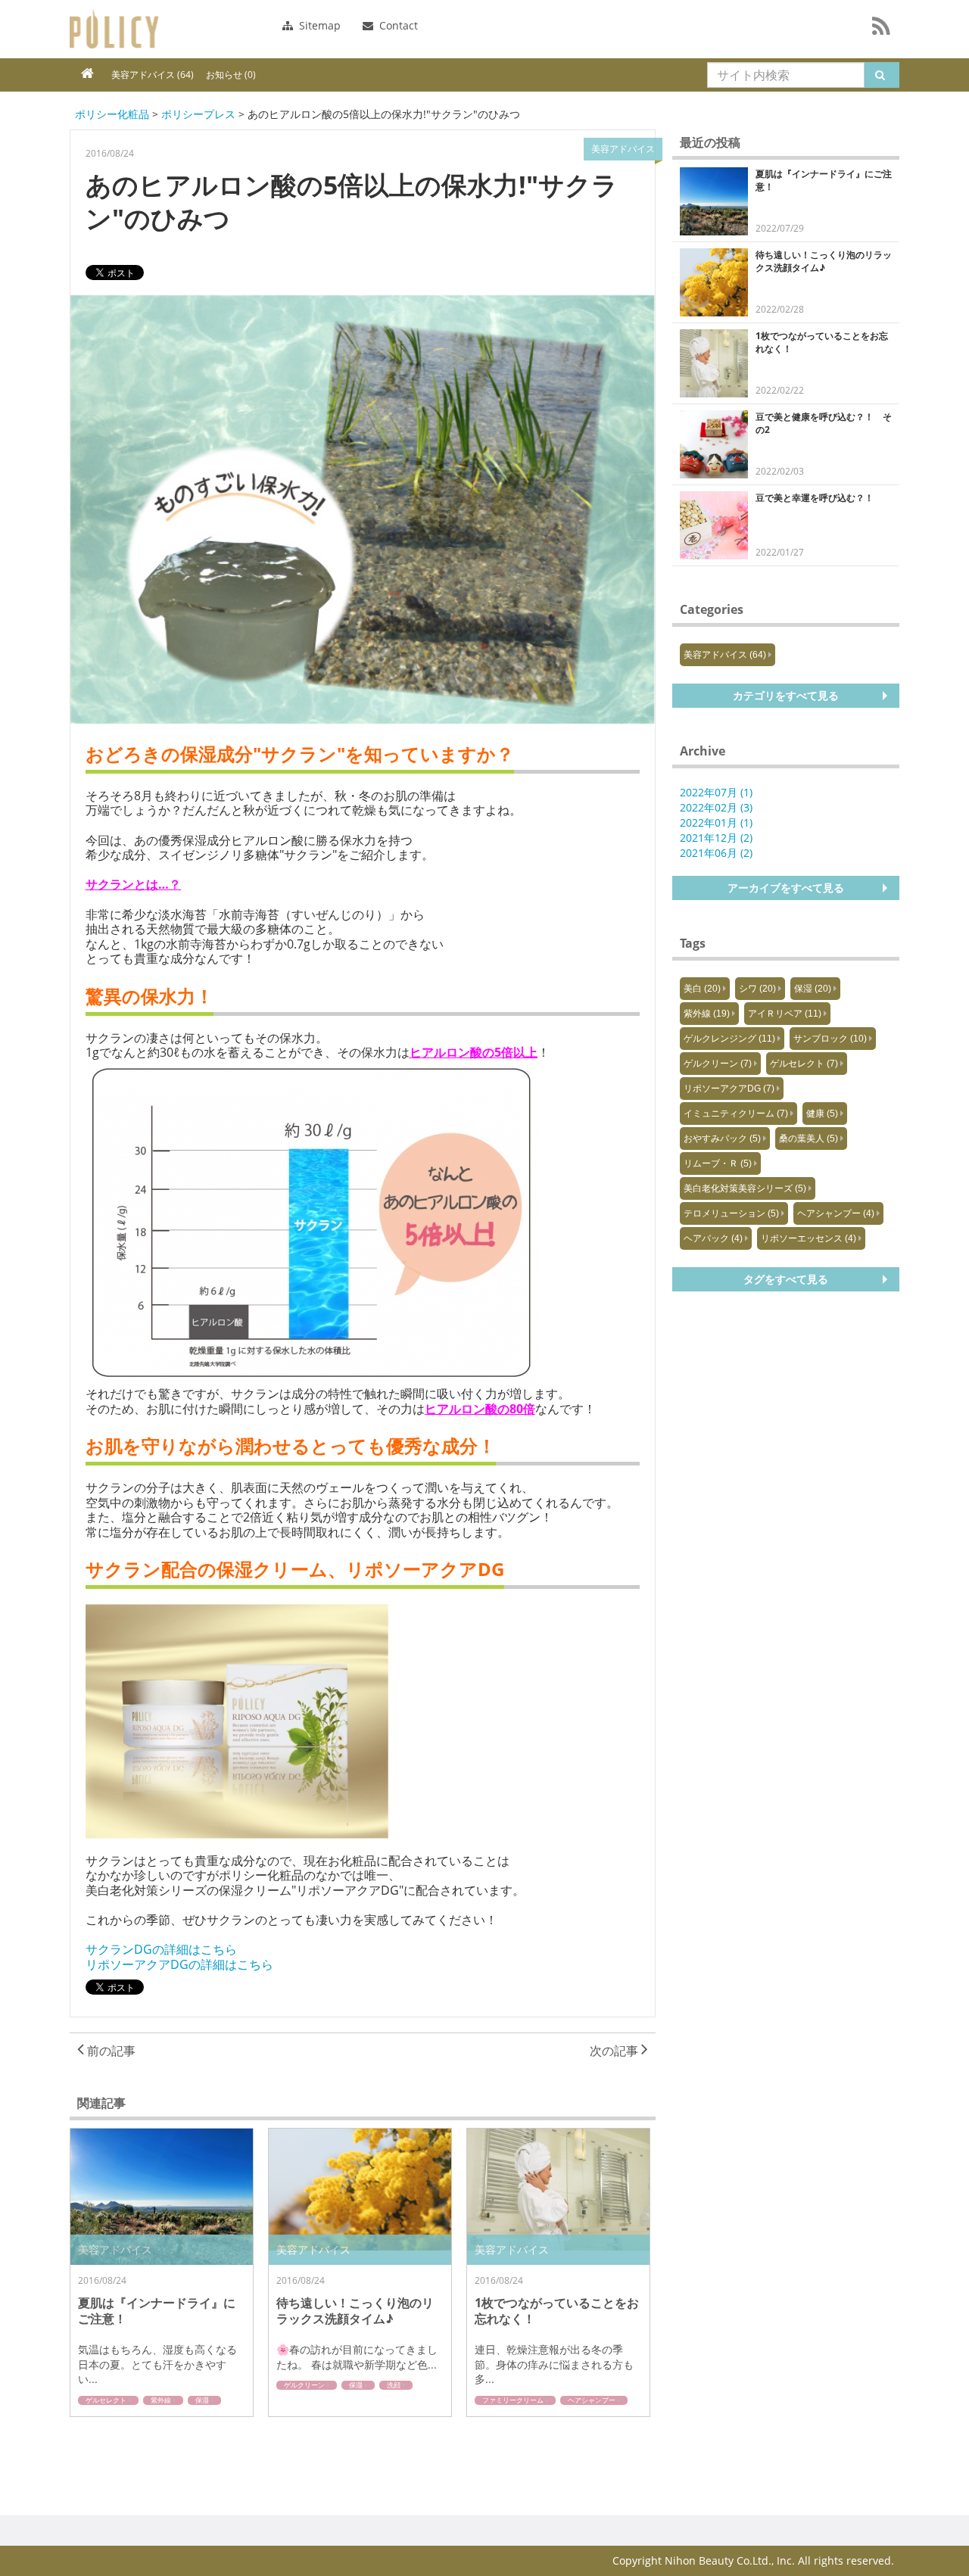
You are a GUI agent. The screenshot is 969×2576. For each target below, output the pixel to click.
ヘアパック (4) (713, 1238)
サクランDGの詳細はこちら (161, 1949)
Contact (397, 25)
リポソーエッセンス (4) (809, 1238)
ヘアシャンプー (592, 2400)
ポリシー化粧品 (114, 29)
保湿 (202, 2400)
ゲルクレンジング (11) (729, 1039)
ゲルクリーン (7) (718, 1064)
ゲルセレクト (106, 2400)
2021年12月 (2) (716, 838)
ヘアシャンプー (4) (836, 1213)
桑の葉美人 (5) (809, 1138)
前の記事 (110, 2051)
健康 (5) (822, 1114)
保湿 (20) (813, 989)
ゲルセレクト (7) (804, 1064)
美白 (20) (702, 989)
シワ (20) (757, 989)
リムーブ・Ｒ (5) (718, 1163)
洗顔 (394, 2385)
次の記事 (615, 2051)
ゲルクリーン (304, 2385)
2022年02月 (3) (716, 807)
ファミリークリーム (513, 2400)
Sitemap (318, 25)
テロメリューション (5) (731, 1213)
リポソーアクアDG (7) (729, 1089)
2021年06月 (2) (716, 853)
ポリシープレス (198, 114)
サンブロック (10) (830, 1039)
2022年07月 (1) (716, 792)
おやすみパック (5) (722, 1138)
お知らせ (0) (231, 75)
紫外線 (161, 2400)
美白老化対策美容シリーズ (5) (745, 1188)
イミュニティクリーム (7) (736, 1114)
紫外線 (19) (707, 1014)
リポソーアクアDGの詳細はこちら (179, 1964)
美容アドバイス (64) (153, 75)
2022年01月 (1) (716, 822)
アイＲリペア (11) (785, 1014)
